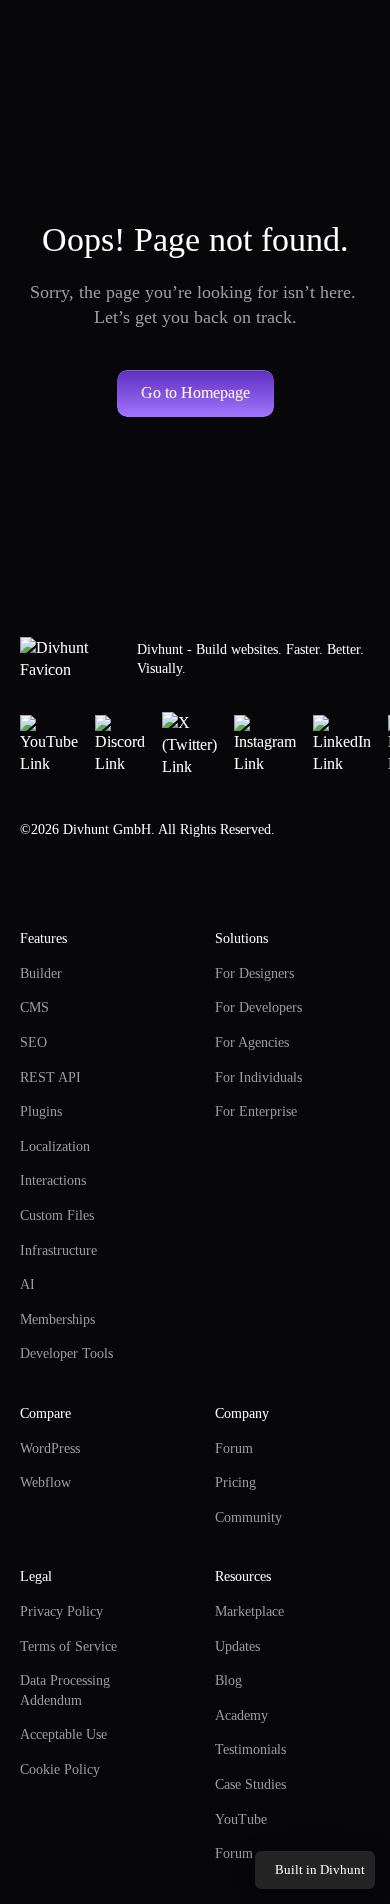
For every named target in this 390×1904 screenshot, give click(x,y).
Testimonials (250, 1749)
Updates (237, 1646)
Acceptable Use (63, 1734)
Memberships (57, 1319)
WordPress (50, 1448)
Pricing (235, 1482)
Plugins (41, 1111)
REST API (50, 1077)
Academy (241, 1715)
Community (248, 1517)
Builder (41, 973)
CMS (34, 1007)
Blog (228, 1680)
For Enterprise (256, 1111)
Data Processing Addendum (66, 1690)
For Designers (254, 973)
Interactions (53, 1180)
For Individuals (258, 1077)
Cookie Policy (60, 1769)
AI (27, 1284)
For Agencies (252, 1042)
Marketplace (249, 1611)
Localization (55, 1146)
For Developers (258, 1007)
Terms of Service (68, 1646)
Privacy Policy (61, 1611)
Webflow (45, 1482)
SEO (33, 1042)
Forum (234, 1448)
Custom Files (57, 1215)
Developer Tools (66, 1353)
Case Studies (250, 1784)
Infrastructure (58, 1250)
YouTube (241, 1819)
